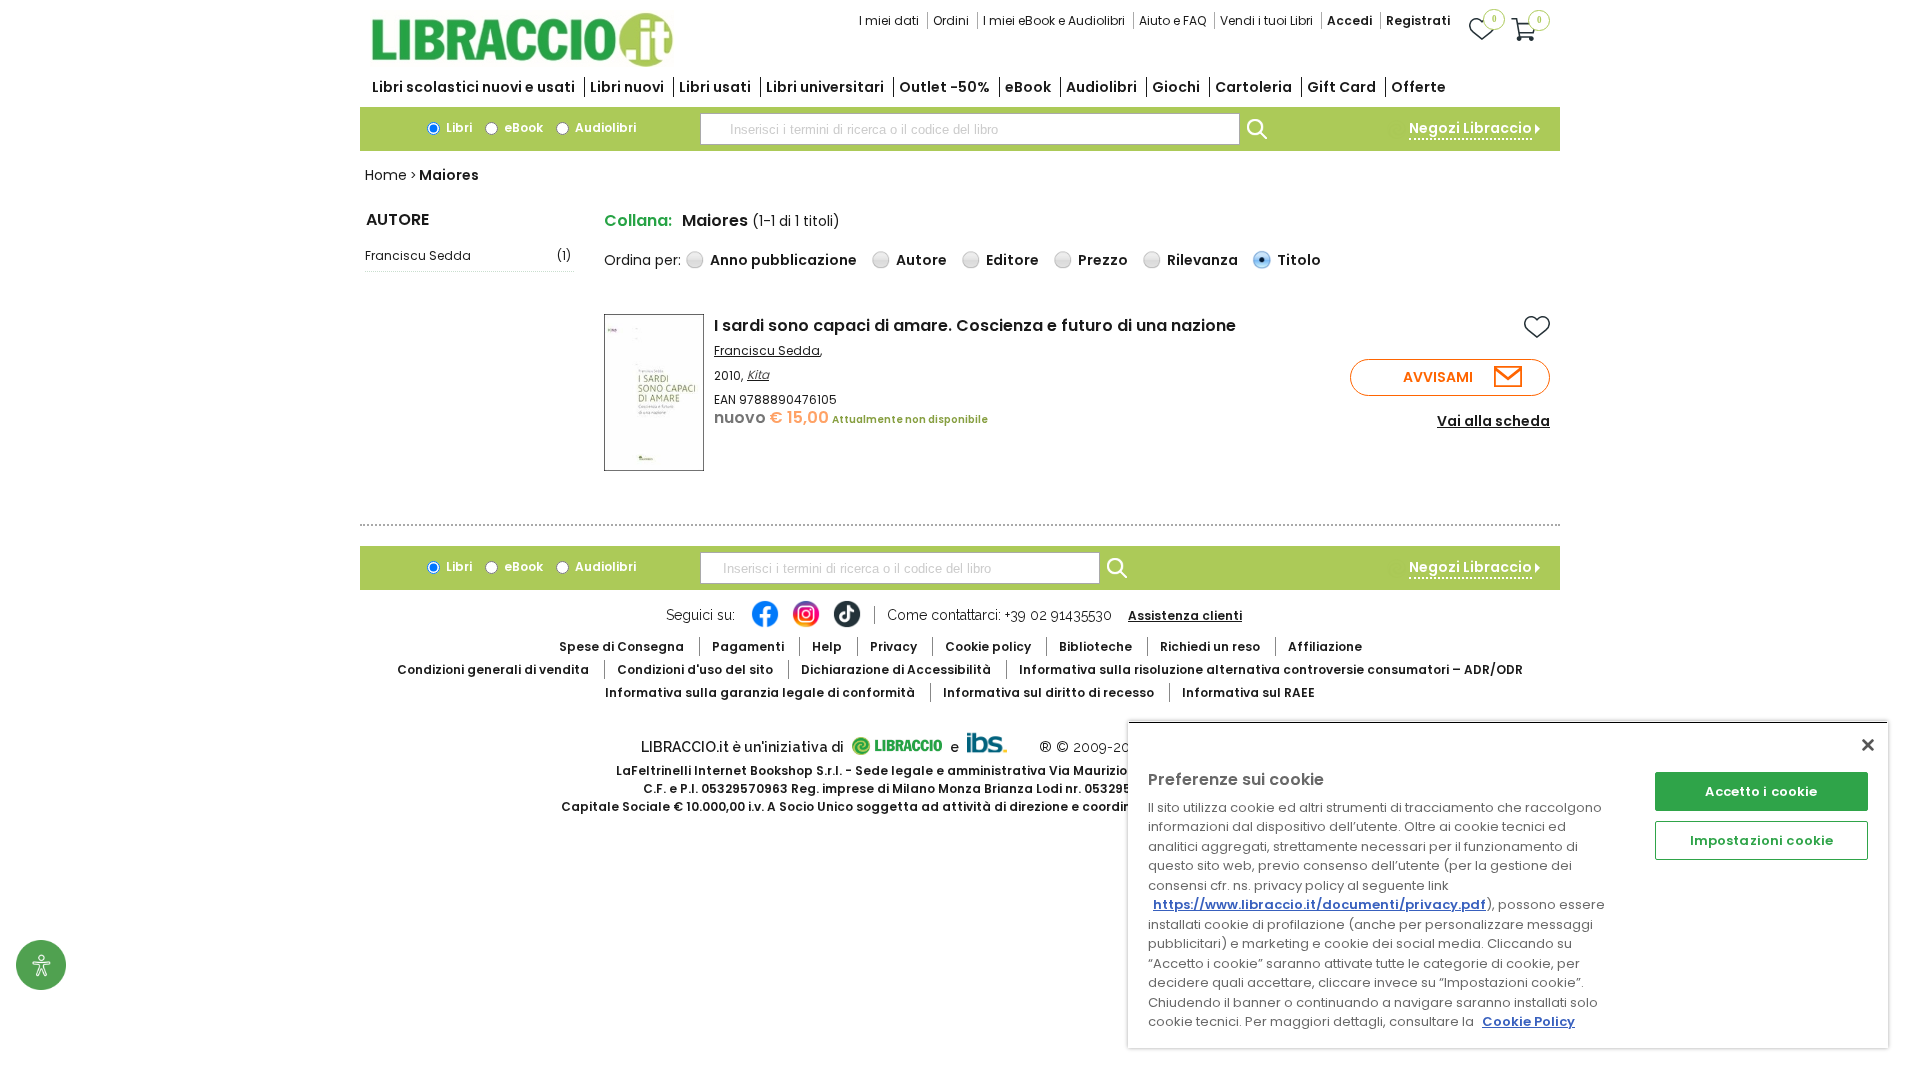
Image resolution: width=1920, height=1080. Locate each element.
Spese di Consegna (621, 646)
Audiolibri (1101, 87)
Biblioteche (1095, 646)
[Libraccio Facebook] (765, 624)
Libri (457, 127)
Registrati (1418, 20)
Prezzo (1103, 260)
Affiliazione (1325, 646)
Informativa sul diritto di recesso (1048, 692)
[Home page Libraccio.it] (522, 62)
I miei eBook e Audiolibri (1054, 20)
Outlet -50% (944, 87)
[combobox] (970, 129)
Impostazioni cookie (1761, 840)
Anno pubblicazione (783, 260)
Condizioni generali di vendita (493, 669)
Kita (758, 374)
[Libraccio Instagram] (806, 624)
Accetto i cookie (1761, 791)
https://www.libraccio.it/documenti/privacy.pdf (1319, 904)
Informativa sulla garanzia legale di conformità (760, 692)
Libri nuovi (627, 87)
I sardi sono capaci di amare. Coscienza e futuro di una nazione (975, 325)
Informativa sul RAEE (1248, 692)
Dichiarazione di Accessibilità (896, 669)
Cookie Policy (1528, 1021)
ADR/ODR (1271, 669)
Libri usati (715, 87)
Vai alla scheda (1493, 421)
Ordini (951, 20)
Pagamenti (748, 646)
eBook (1028, 87)
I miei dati (889, 20)
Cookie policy (988, 646)
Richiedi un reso (1210, 646)
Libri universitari (825, 87)
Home (386, 175)
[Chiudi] (1868, 745)
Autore (921, 260)
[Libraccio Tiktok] (847, 624)
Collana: (638, 220)
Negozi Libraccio (1470, 128)
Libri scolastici (473, 87)
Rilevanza (1202, 260)
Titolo (1299, 260)
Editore (1012, 260)
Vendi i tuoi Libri (1266, 20)
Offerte (1418, 87)
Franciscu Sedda (468, 255)
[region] (1508, 884)
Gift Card (1341, 87)
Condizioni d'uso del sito (695, 669)
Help (827, 646)
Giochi (1176, 87)
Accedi (1349, 20)
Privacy (893, 646)
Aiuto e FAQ (1172, 20)
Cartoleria (1253, 87)
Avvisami (1438, 377)
